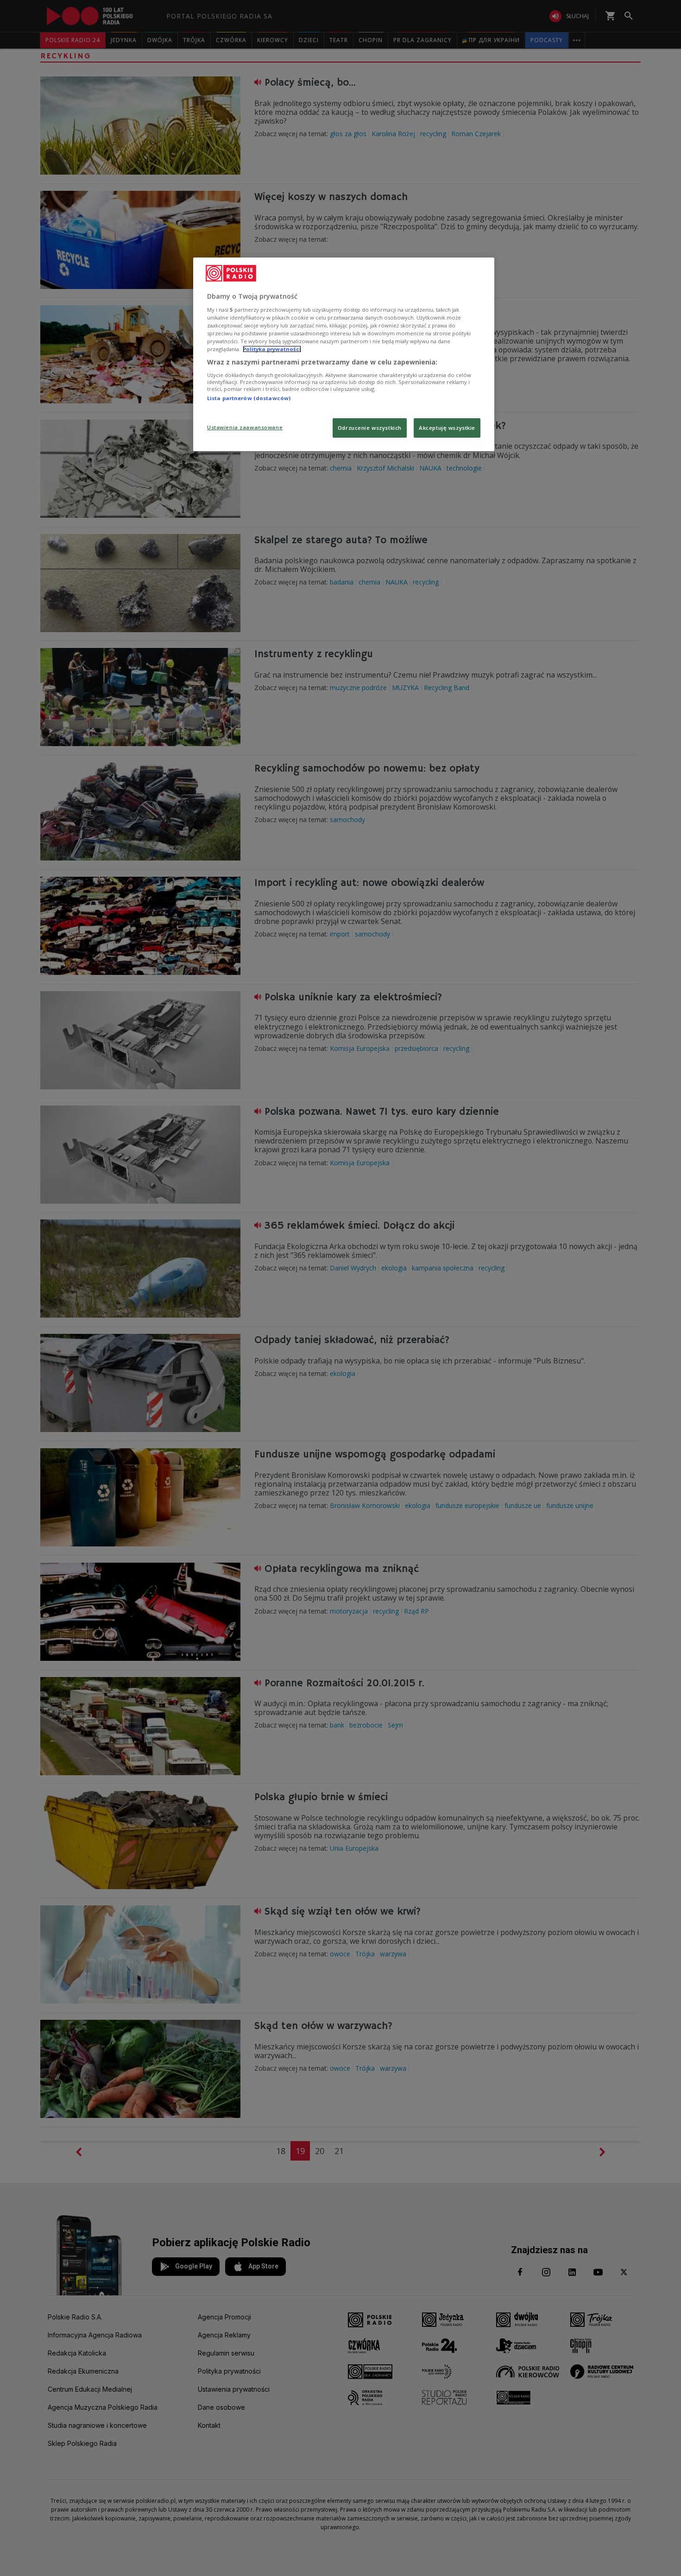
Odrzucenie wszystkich (370, 428)
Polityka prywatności (272, 349)
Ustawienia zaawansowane (245, 427)
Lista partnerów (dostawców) (249, 398)
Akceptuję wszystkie (447, 428)
